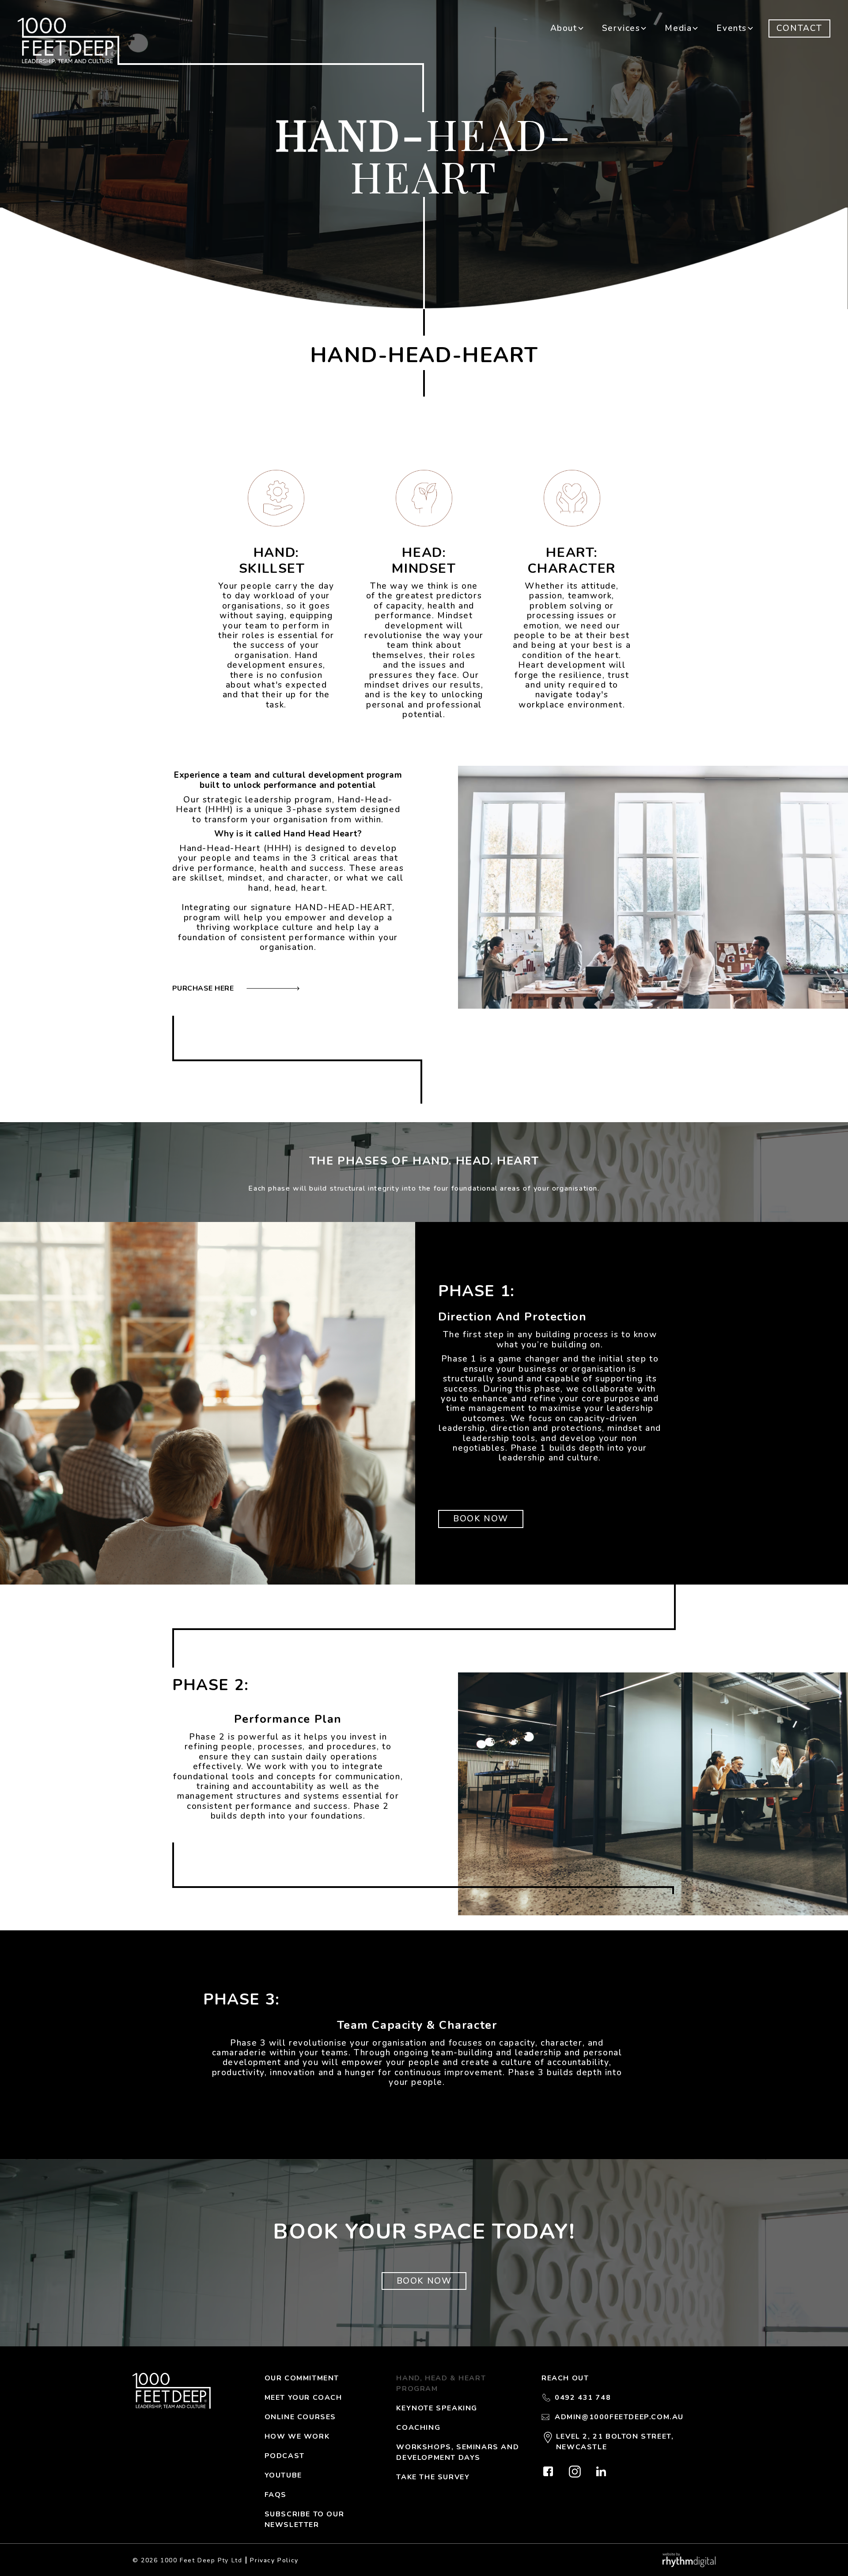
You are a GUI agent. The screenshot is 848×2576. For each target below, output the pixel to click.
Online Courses (300, 2417)
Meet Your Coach (303, 2398)
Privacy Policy (274, 2560)
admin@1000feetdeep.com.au (619, 2417)
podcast (285, 2456)
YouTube (283, 2475)
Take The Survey (433, 2477)
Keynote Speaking (437, 2408)
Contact (799, 28)
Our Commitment (302, 2378)
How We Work (297, 2436)
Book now (481, 1519)
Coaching (418, 2428)
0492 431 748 (583, 2398)
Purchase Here (209, 988)
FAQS (276, 2495)
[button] (567, 28)
